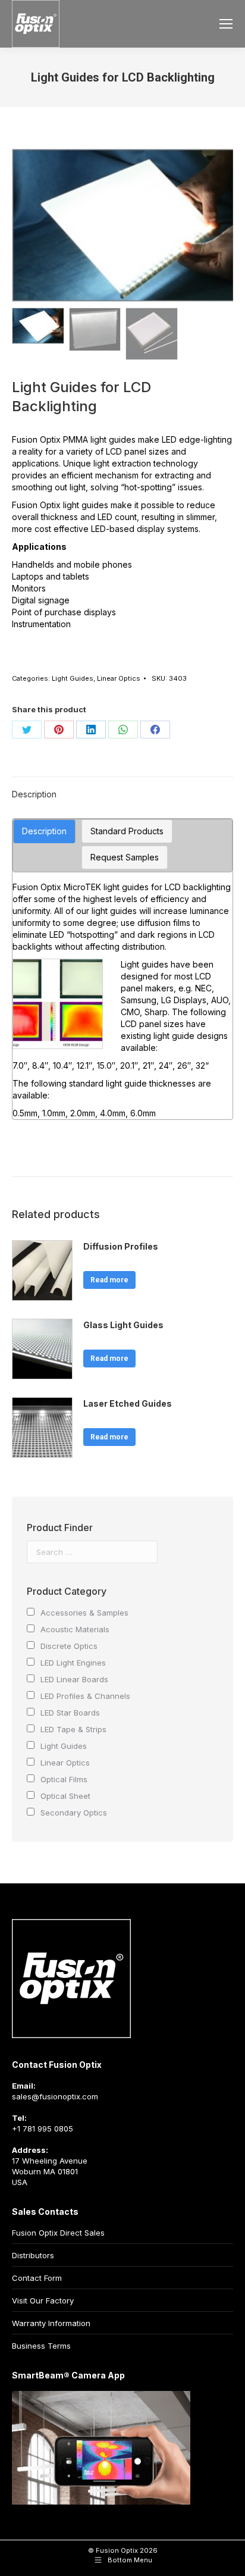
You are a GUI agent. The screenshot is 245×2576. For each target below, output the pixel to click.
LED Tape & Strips (73, 1729)
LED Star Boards (70, 1713)
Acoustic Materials (75, 1629)
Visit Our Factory (43, 2300)
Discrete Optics (69, 1646)
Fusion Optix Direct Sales (58, 2233)
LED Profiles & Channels (85, 1696)
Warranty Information (51, 2323)
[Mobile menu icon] (226, 24)
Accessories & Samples (84, 1613)
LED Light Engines (73, 1663)
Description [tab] (34, 794)
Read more (109, 1280)
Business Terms (41, 2346)
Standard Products (127, 831)
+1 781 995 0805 (43, 2129)
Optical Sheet (65, 1796)
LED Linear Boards (74, 1679)
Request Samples (125, 857)
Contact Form (37, 2278)
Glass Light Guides (123, 1325)
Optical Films (64, 1779)
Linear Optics (119, 678)
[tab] (44, 831)
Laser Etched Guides (128, 1403)
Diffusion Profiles (121, 1246)
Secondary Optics (74, 1813)
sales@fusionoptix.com (55, 2096)
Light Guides (73, 678)
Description (44, 831)
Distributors (33, 2255)
